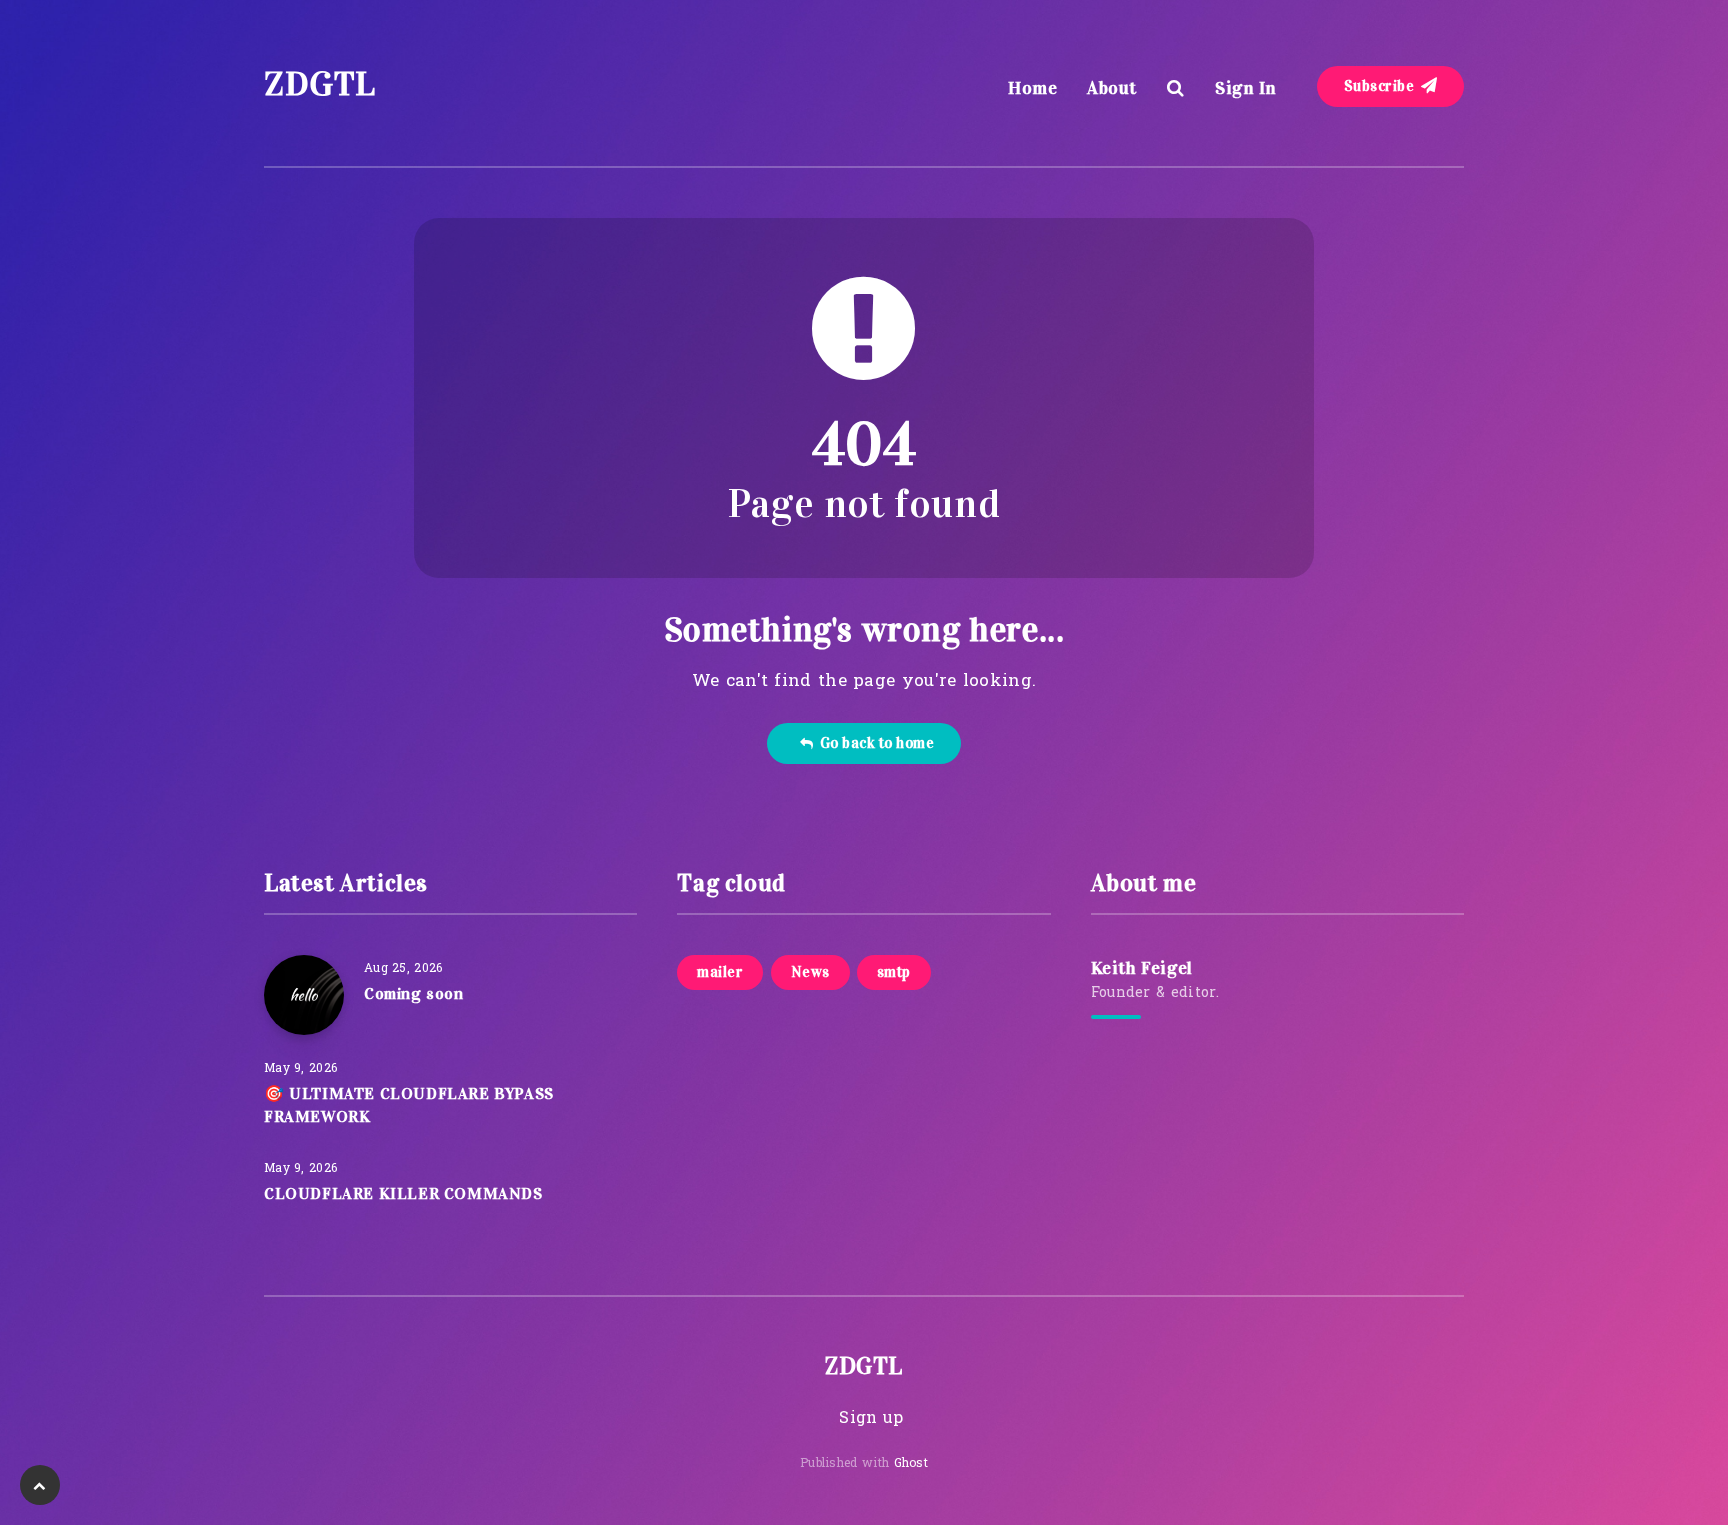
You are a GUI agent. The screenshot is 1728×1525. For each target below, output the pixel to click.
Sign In (1246, 88)
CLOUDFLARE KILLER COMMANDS (403, 1193)
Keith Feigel (1142, 968)
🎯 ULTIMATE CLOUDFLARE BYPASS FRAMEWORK (409, 1105)
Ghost (911, 1464)
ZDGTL (320, 83)
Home (1032, 88)
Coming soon (414, 993)
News (810, 972)
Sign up (871, 1419)
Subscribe (1381, 86)
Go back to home (874, 743)
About (1112, 88)
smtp (894, 972)
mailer (720, 972)
